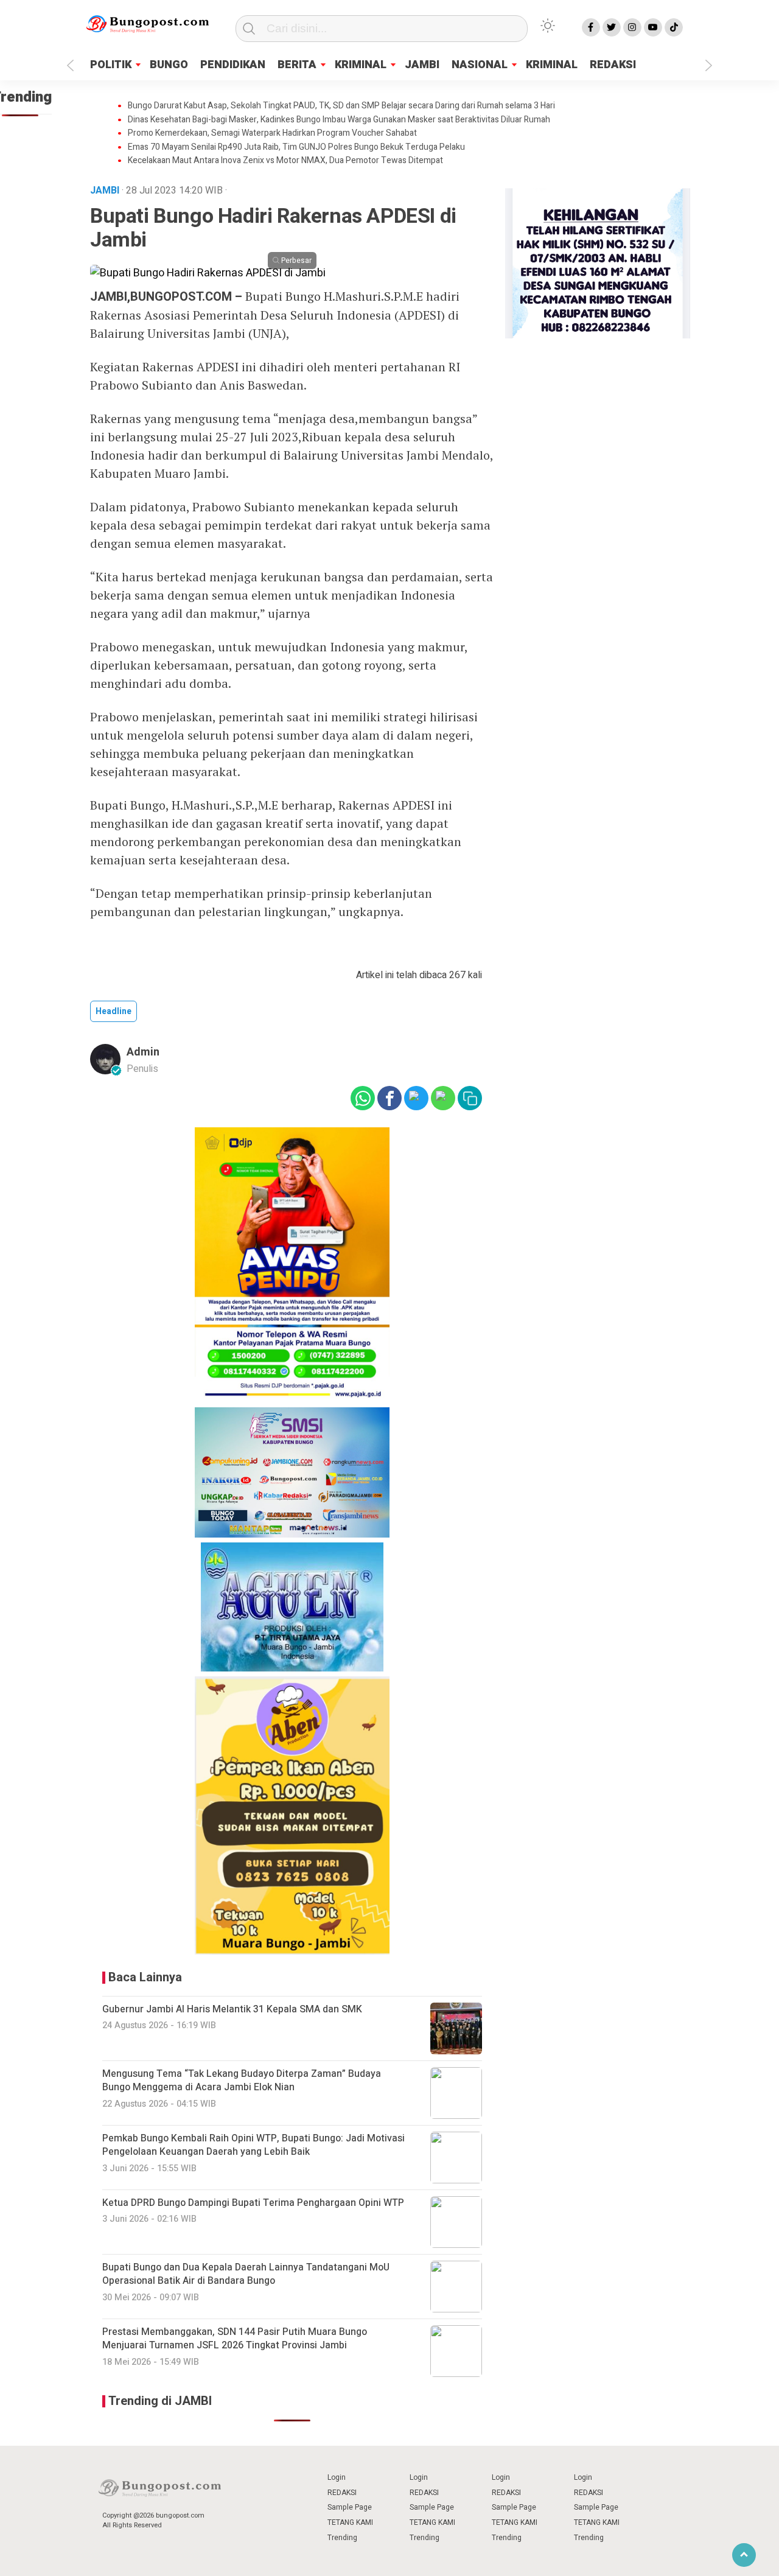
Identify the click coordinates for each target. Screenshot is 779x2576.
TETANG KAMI (350, 2522)
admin (143, 1052)
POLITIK (111, 65)
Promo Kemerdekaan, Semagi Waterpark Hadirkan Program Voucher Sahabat (272, 133)
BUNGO (169, 65)
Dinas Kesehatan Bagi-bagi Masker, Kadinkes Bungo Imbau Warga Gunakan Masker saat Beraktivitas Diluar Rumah (339, 120)
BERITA (297, 65)
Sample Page (350, 2507)
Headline (114, 1011)
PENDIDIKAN (233, 65)
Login (337, 2477)
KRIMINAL (361, 65)
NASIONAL (480, 65)
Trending (342, 2538)
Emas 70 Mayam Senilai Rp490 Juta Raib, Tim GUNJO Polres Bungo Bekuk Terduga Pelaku (296, 147)
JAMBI (422, 65)
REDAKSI (613, 65)
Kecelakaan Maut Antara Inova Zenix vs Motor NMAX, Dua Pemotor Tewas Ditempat (285, 161)
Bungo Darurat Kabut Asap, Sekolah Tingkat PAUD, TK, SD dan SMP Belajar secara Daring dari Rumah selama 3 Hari (341, 106)
